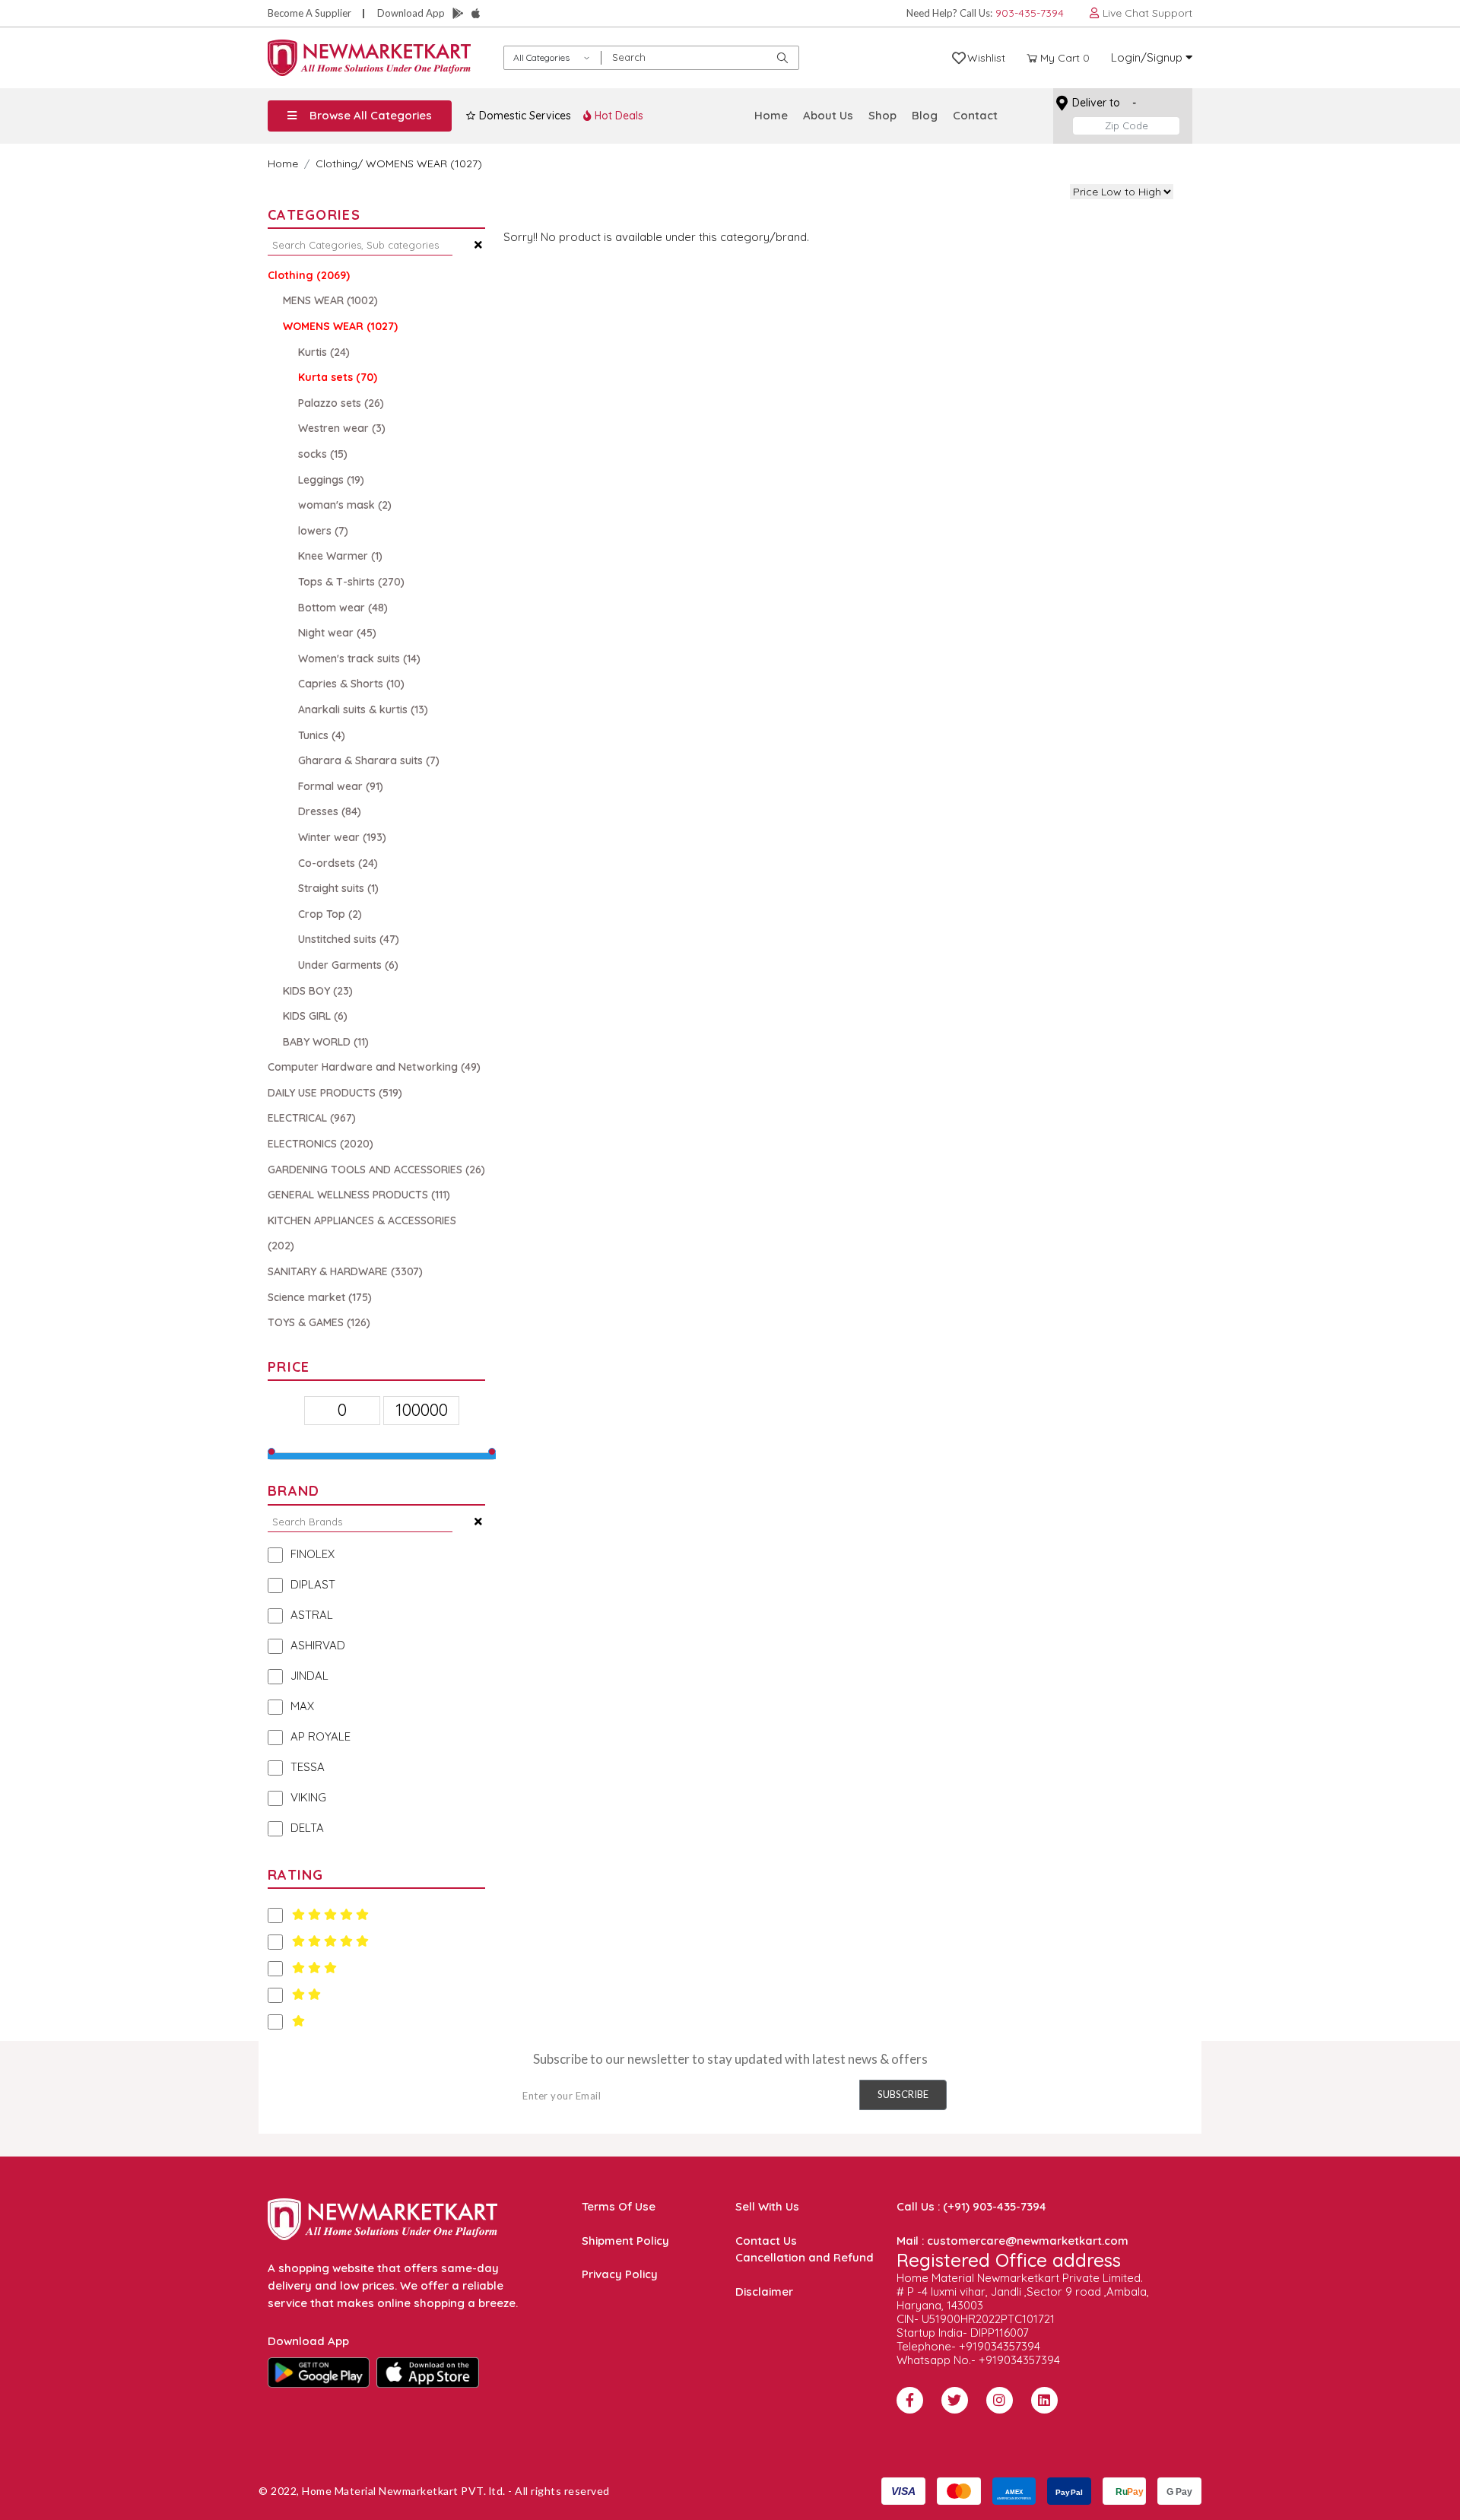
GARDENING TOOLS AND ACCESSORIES (376, 1170)
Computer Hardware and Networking (374, 1067)
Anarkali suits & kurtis (363, 709)
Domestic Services (524, 116)
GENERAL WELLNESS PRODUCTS (359, 1195)
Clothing (336, 163)
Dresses (330, 811)
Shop (882, 115)
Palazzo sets (341, 403)
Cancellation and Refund (805, 2257)
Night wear (337, 633)
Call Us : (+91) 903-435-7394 (971, 2206)
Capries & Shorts (351, 684)
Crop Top (330, 914)
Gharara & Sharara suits (369, 760)
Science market (320, 1297)
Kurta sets (338, 377)
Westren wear (342, 428)
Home (771, 115)
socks (323, 454)
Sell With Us (767, 2206)
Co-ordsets (338, 863)
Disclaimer (764, 2291)
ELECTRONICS (321, 1144)
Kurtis (324, 352)
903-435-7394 (1030, 13)
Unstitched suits (349, 939)
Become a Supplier (309, 13)
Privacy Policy (620, 2274)
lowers (323, 531)
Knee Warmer (340, 556)
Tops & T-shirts (351, 582)
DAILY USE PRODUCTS (335, 1093)
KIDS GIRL (315, 1016)
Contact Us (766, 2241)
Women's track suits (359, 659)
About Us (828, 115)
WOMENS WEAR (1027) (424, 163)
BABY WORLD (326, 1042)
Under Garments (348, 965)
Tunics (322, 735)
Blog (925, 115)
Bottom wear (343, 608)
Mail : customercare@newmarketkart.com (1012, 2241)
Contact (975, 115)
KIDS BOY (318, 991)
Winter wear (342, 837)
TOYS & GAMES (319, 1322)
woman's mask (345, 505)
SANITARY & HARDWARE (345, 1271)
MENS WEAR (330, 300)
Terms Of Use (619, 2206)
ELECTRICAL (312, 1118)
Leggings (331, 480)
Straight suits (338, 888)
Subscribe (903, 2094)
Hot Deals (617, 116)
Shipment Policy (625, 2241)
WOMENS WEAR (340, 326)
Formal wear (341, 786)
